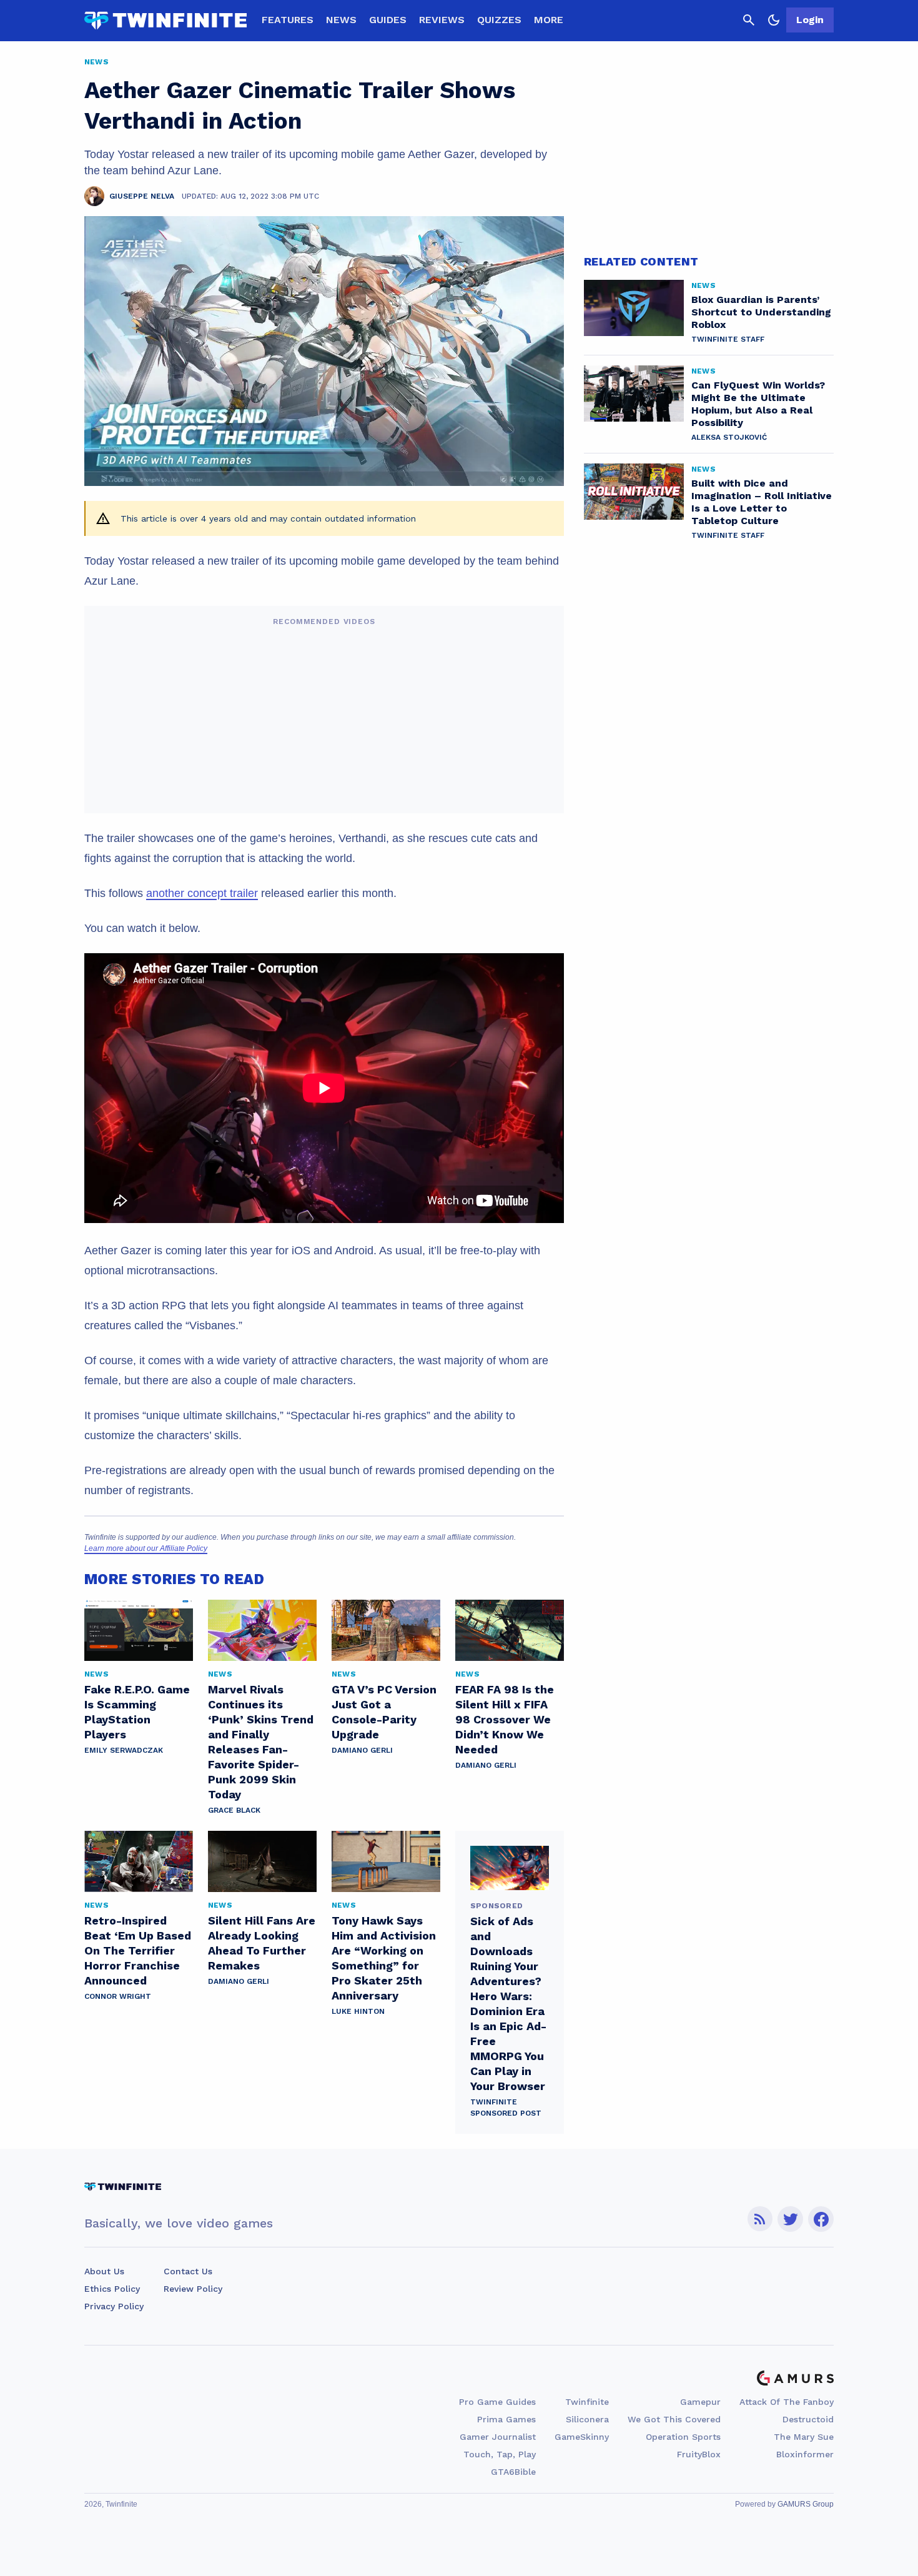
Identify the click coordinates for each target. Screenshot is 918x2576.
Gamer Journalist (498, 2437)
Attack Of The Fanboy (787, 2402)
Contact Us (188, 2271)
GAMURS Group (806, 2504)
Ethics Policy (112, 2289)
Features (288, 20)
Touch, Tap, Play (500, 2454)
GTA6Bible (513, 2472)
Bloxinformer (805, 2454)
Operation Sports (683, 2437)
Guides (388, 20)
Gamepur (700, 2402)
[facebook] (821, 2219)
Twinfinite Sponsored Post (506, 2108)
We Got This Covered (674, 2419)
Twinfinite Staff (728, 339)
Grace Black (234, 1810)
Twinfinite (587, 2402)
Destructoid (808, 2419)
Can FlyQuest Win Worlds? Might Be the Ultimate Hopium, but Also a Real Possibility (758, 404)
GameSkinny (582, 2437)
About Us (104, 2271)
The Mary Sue (804, 2437)
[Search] (749, 20)
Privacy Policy (114, 2306)
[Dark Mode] (774, 20)
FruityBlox (699, 2454)
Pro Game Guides (497, 2402)
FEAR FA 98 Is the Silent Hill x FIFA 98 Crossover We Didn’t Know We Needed (505, 1719)
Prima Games (506, 2419)
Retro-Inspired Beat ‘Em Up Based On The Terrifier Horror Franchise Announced (138, 1950)
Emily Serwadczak (124, 1750)
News (341, 20)
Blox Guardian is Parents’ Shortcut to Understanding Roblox (761, 312)
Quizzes (499, 20)
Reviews (442, 20)
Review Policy (193, 2289)
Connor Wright (118, 1996)
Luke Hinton (358, 2011)
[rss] (760, 2219)
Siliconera (587, 2419)
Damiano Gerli (362, 1750)
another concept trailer (202, 893)
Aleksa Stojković (729, 437)
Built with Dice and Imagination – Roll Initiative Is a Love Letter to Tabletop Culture (762, 502)
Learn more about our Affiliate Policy (146, 1548)
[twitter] (791, 2219)
